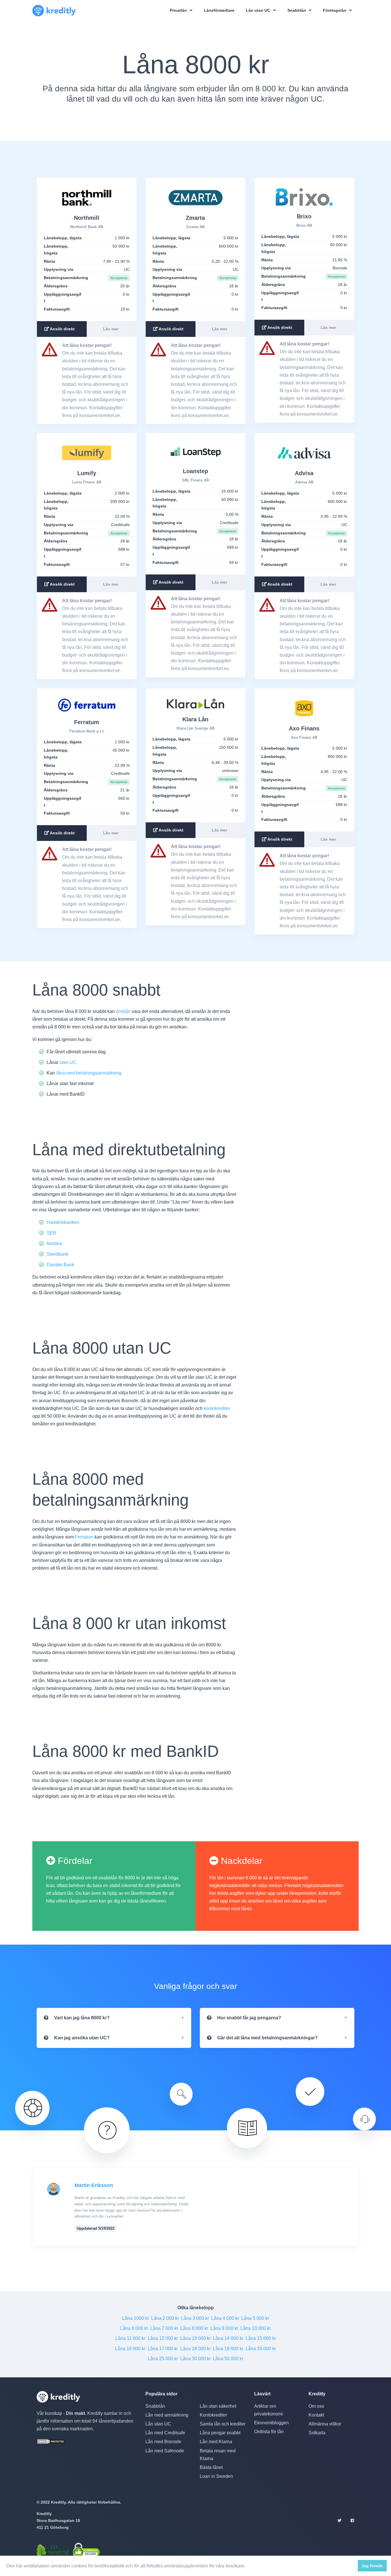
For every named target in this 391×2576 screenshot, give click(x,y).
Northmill (87, 218)
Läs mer (111, 329)
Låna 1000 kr (136, 2318)
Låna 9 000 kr (224, 2328)
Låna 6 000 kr (134, 2328)
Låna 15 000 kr (261, 2338)
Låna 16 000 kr (130, 2349)
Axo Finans (304, 728)
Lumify (87, 473)
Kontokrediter (213, 2415)
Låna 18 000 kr (195, 2349)
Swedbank (58, 1254)
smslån (123, 1011)
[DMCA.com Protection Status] (51, 2441)
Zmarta (195, 218)
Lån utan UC (158, 2424)
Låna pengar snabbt (220, 2433)
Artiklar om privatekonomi (268, 2410)
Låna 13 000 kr (195, 2338)
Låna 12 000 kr (163, 2338)
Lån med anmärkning (167, 2415)
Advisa (304, 473)
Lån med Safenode (165, 2451)
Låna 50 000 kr (228, 2359)
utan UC (68, 1062)
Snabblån (155, 2406)
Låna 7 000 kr (164, 2328)
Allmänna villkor (325, 2424)
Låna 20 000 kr (261, 2349)
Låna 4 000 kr (225, 2318)
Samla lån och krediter (223, 2424)
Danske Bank (60, 1265)
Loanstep (195, 471)
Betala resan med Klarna (218, 2455)
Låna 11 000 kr (130, 2338)
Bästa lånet (211, 2467)
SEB (51, 1233)
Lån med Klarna (216, 2442)
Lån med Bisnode (163, 2442)
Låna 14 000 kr (228, 2338)
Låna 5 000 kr (255, 2318)
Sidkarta (317, 2433)
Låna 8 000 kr (194, 2328)
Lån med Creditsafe (165, 2433)
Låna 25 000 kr (163, 2359)
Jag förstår (372, 2566)
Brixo (304, 216)
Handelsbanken (63, 1222)
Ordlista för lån (269, 2432)
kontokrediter (217, 1408)
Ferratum (87, 722)
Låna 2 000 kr (165, 2318)
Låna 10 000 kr (256, 2328)
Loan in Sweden (216, 2476)
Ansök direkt (62, 329)
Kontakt (316, 2415)
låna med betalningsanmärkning (89, 1073)
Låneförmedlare (219, 10)
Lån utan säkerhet (218, 2406)
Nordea (54, 1243)
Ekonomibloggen (271, 2423)
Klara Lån (195, 719)
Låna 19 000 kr (228, 2349)
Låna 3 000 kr (195, 2318)
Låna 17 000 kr (163, 2349)
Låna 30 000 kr (195, 2359)
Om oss (316, 2406)
